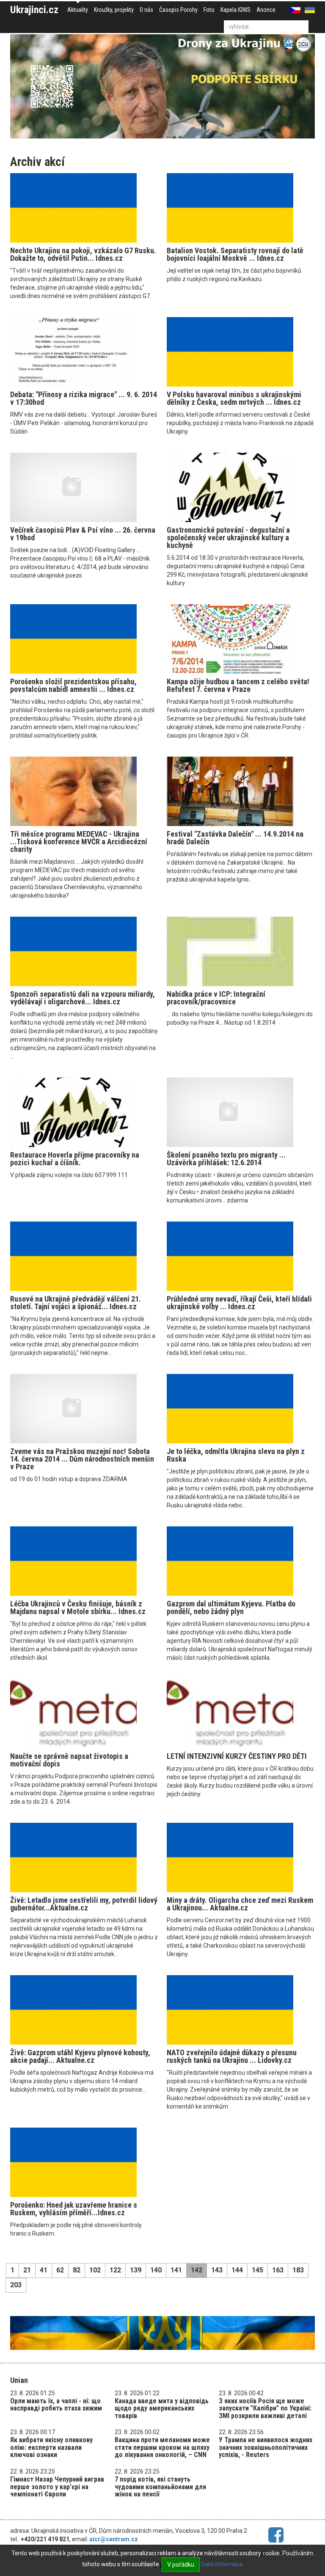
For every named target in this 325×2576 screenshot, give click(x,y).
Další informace (222, 2564)
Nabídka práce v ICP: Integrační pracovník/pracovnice (216, 998)
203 (16, 2285)
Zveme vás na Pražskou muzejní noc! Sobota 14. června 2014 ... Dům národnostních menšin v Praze (82, 1459)
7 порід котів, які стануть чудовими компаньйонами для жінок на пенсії (160, 2487)
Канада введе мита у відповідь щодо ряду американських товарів (162, 2408)
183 (298, 2270)
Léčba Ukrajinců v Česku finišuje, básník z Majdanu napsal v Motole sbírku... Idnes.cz (78, 1607)
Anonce (266, 10)
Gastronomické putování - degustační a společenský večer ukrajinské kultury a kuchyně (228, 538)
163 (278, 2270)
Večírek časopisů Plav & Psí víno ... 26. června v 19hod (83, 534)
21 (27, 2270)
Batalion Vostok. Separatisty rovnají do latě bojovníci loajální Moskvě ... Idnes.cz (235, 254)
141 (176, 2270)
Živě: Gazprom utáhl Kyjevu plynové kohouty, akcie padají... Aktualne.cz (80, 2056)
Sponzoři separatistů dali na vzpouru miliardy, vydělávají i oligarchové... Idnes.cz (83, 998)
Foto (209, 10)
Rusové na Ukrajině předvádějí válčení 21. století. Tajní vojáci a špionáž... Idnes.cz (76, 1303)
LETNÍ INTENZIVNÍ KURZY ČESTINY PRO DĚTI (237, 1756)
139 (136, 2270)
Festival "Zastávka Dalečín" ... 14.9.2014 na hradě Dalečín (235, 838)
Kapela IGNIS (235, 10)
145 (258, 2270)
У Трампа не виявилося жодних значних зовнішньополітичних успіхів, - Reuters (266, 2447)
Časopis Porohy (178, 10)
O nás (146, 10)
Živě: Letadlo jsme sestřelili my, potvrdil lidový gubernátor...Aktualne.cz (84, 1904)
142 (197, 2270)
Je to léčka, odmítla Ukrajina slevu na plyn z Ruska (236, 1455)
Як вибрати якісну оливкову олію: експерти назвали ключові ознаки (51, 2447)
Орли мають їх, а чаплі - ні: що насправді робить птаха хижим (56, 2405)
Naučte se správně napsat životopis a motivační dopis (69, 1760)
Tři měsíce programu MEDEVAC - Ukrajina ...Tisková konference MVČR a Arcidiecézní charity (79, 842)
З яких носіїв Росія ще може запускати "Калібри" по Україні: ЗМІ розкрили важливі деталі (265, 2408)
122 (115, 2270)
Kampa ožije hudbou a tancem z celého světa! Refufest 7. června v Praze (238, 685)
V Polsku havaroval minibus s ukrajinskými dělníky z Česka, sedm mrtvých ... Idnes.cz (234, 398)
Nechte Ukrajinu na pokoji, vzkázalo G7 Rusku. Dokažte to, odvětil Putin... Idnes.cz (83, 254)
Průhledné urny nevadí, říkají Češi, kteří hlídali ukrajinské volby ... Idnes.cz (239, 1303)
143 (217, 2270)
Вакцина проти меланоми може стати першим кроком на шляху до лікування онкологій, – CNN (162, 2447)
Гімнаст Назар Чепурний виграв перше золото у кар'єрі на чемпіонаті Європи (57, 2487)
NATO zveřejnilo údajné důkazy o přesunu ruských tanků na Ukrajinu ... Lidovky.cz (232, 2056)
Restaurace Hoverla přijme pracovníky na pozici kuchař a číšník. (75, 1159)
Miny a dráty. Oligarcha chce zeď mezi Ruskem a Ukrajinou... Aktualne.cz (240, 1904)
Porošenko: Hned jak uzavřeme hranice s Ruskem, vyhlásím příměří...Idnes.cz (74, 2209)
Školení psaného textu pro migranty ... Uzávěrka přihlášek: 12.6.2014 (226, 1159)
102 (95, 2270)
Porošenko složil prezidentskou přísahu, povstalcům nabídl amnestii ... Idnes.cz (73, 685)
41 (44, 2270)
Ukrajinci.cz (34, 10)
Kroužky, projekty (114, 10)
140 (156, 2270)
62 (60, 2270)
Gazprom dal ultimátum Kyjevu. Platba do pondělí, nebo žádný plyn (231, 1607)
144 (237, 2270)
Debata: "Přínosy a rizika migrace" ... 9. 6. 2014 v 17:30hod (84, 398)
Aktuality (78, 10)
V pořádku (181, 2565)
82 (77, 2270)
